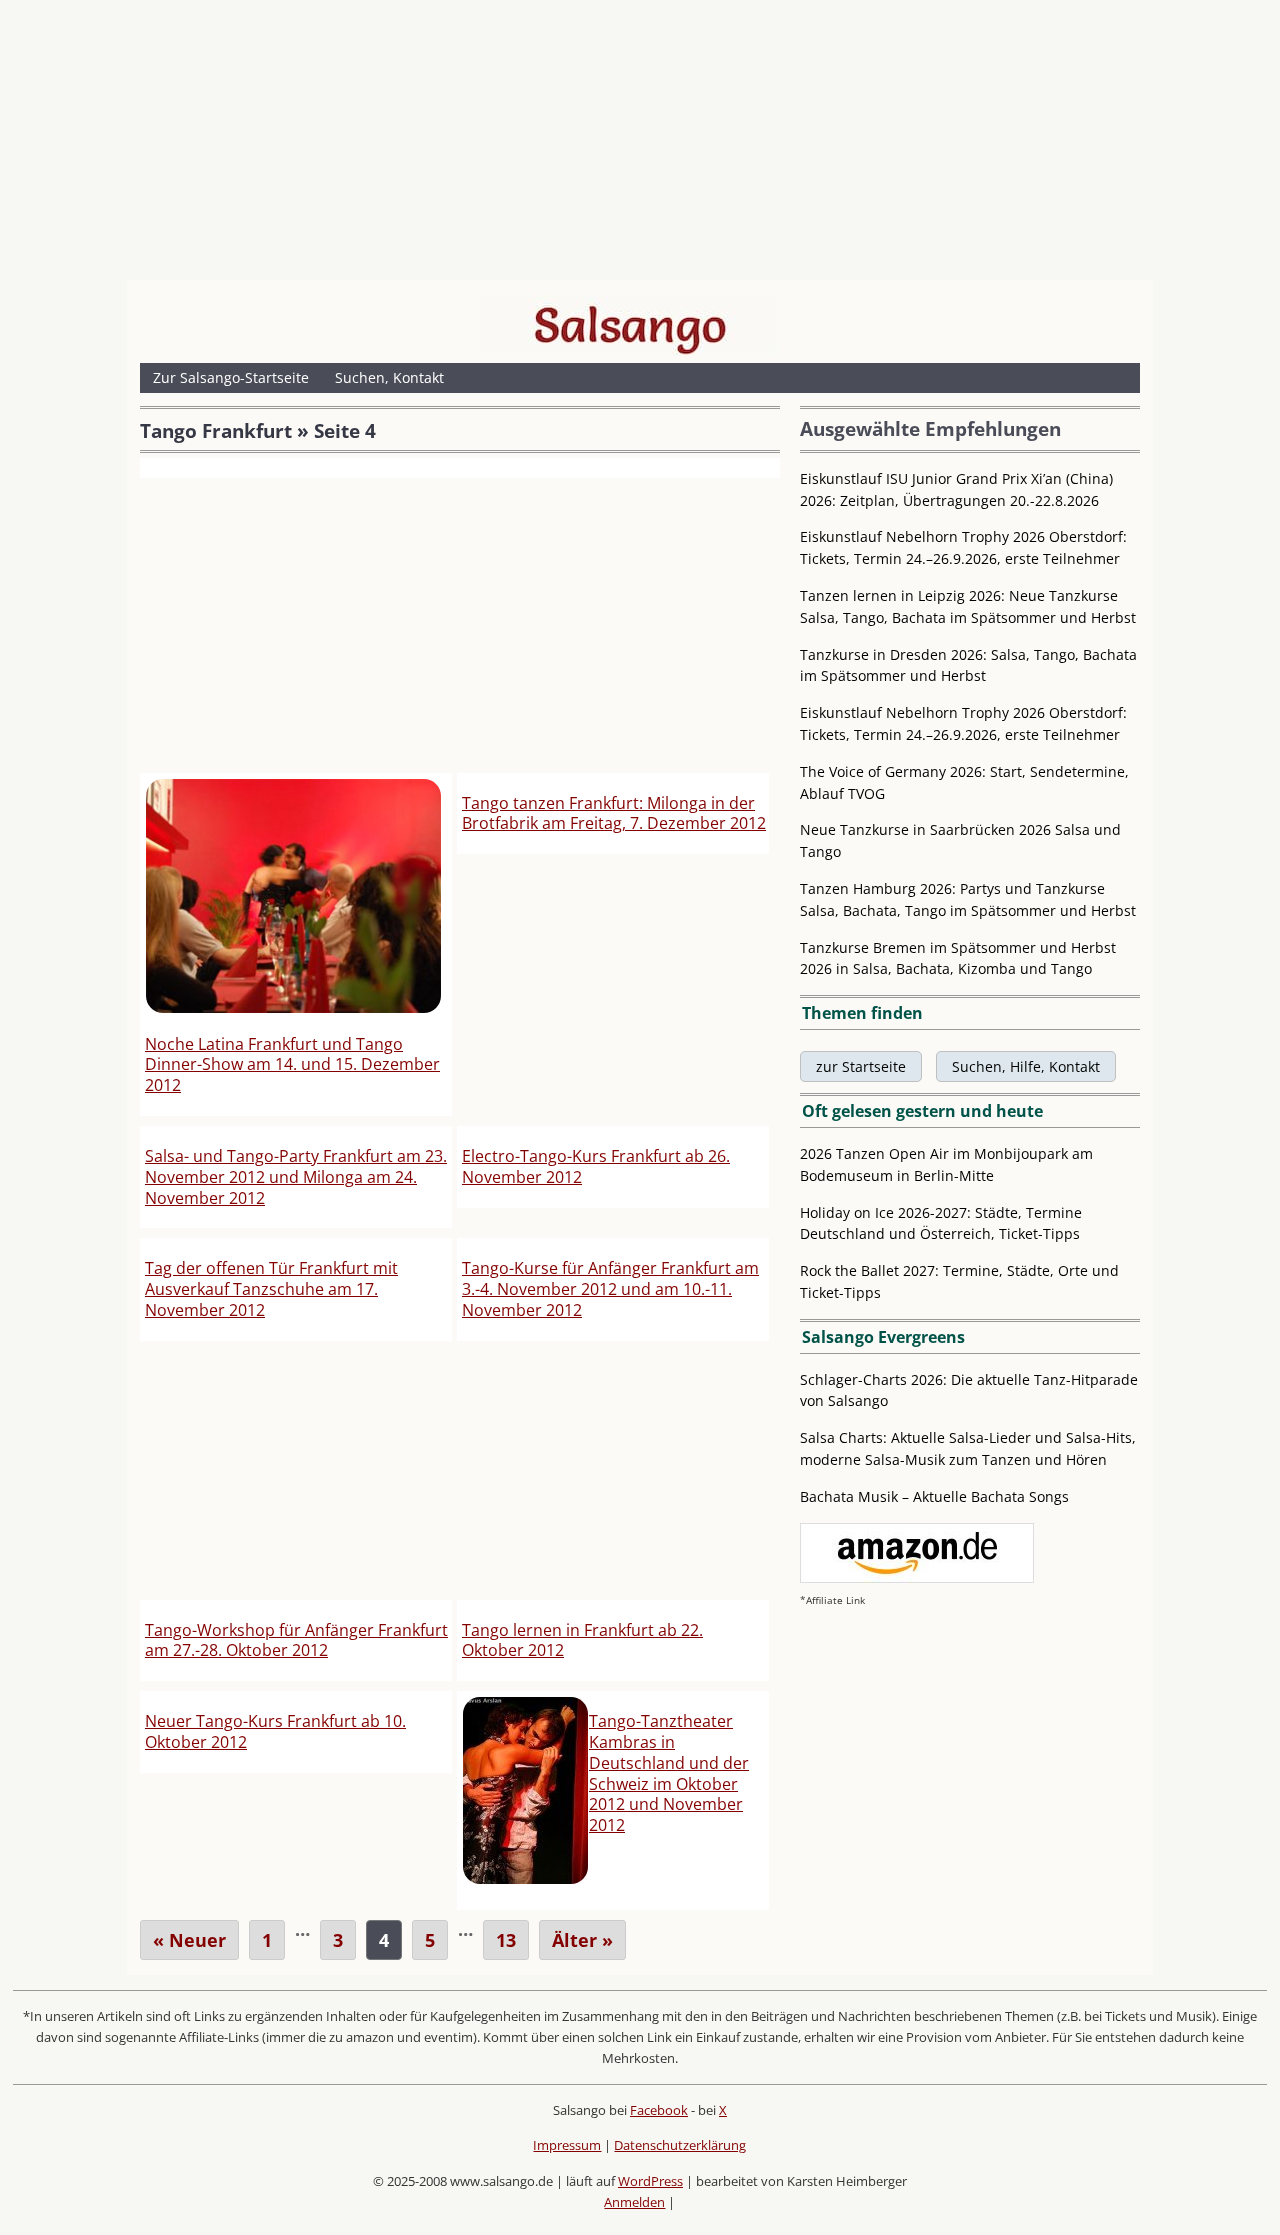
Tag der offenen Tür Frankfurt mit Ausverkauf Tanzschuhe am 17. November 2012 (271, 1289)
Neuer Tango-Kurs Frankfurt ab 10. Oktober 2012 (275, 1731)
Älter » (582, 1940)
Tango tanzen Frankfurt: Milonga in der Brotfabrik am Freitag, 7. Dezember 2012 (614, 813)
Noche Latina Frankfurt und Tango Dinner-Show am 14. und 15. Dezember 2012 (292, 1065)
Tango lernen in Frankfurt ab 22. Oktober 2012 (582, 1640)
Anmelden (634, 2202)
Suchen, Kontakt (389, 377)
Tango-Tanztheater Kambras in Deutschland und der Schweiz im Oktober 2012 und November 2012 (669, 1773)
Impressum (567, 2145)
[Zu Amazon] (917, 1577)
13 (506, 1940)
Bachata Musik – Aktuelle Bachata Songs (934, 1496)
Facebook (659, 2110)
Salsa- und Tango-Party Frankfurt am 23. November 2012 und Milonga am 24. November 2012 (296, 1177)
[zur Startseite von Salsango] (630, 325)
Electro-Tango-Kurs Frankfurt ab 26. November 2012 (596, 1166)
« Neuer (189, 1940)
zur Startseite (861, 1066)
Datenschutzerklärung (680, 2145)
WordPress (650, 2181)
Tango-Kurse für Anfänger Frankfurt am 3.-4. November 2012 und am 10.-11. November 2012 (610, 1289)
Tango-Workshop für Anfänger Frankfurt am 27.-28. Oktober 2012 (296, 1640)
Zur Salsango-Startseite (231, 377)
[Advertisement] (640, 145)
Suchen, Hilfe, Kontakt (1026, 1066)
